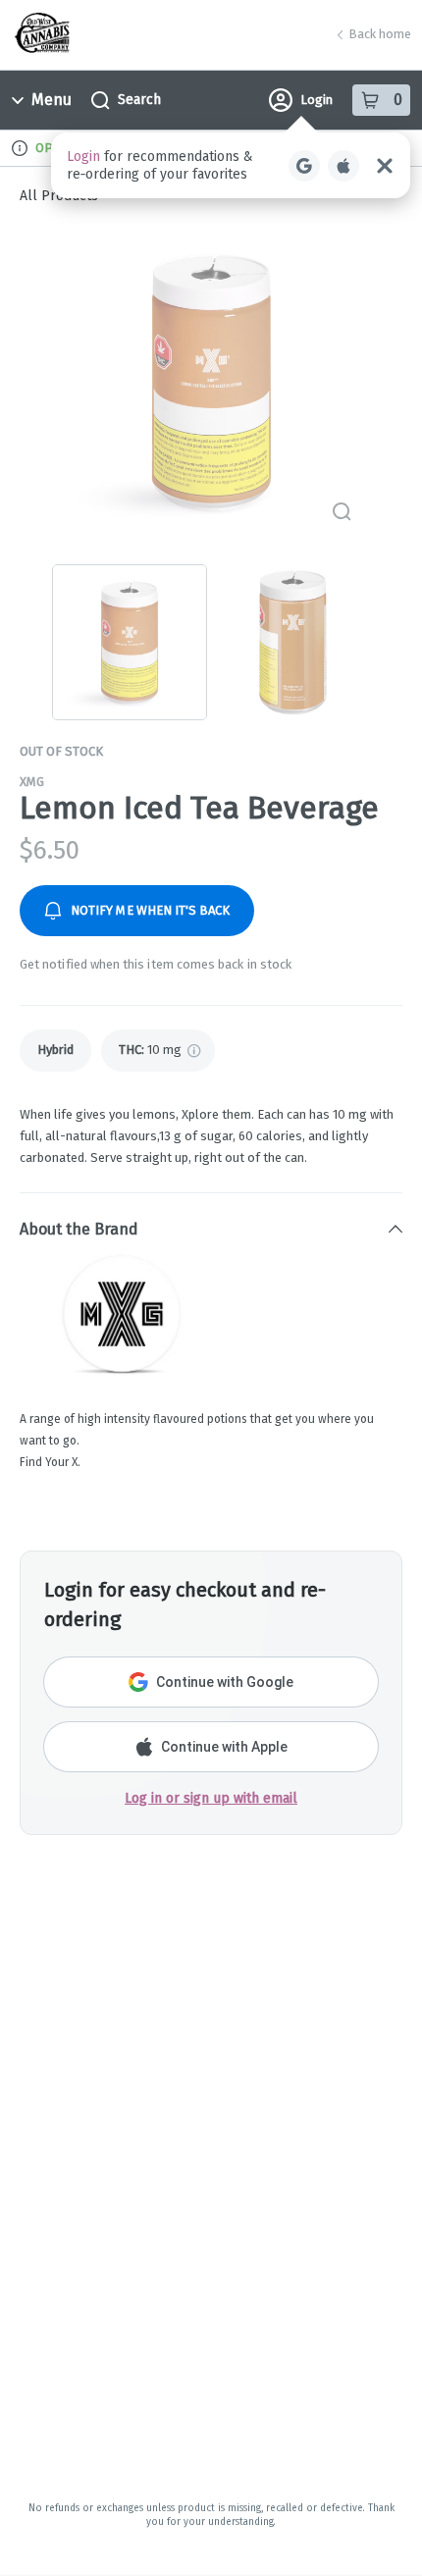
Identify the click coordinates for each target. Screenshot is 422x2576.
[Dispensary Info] (20, 148)
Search (139, 100)
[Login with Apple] (343, 166)
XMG (32, 782)
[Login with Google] (304, 166)
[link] (55, 1051)
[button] (231, 165)
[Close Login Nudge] (385, 166)
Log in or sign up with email (211, 1798)
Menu (52, 100)
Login (316, 100)
